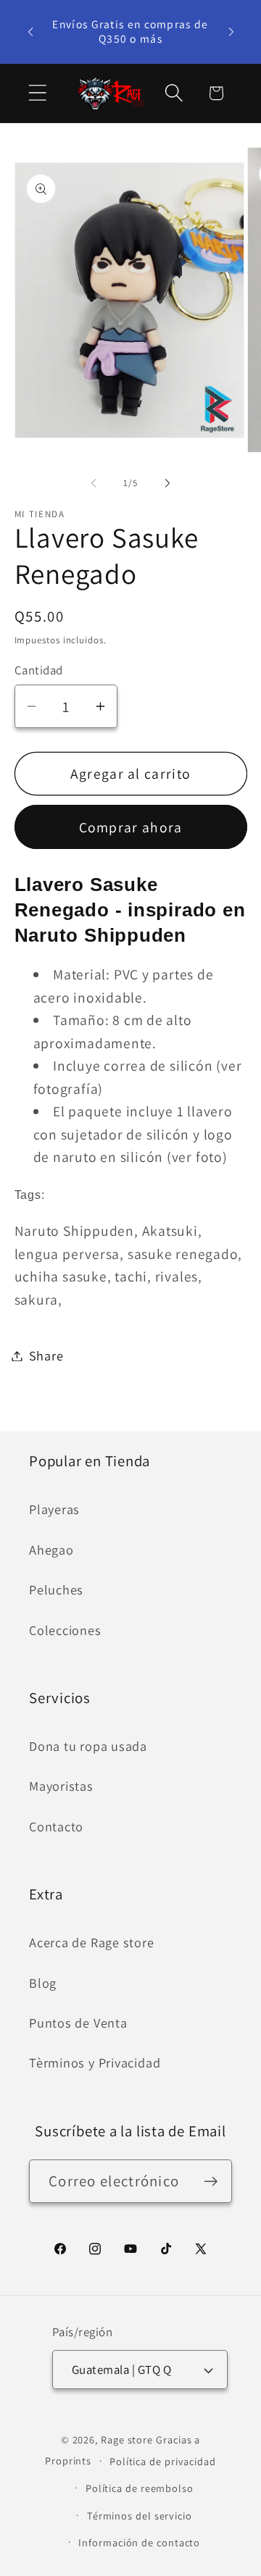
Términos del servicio (140, 2516)
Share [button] (46, 1355)
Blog (43, 1983)
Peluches (56, 1589)
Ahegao (51, 1550)
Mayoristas (61, 1786)
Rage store (127, 2439)
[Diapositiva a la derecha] (167, 483)
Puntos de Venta (78, 2023)
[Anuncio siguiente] (231, 31)
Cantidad (39, 670)
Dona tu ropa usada (88, 1746)
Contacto (56, 1826)
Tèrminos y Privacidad (95, 2062)
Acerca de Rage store (92, 1942)
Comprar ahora (131, 827)
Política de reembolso (140, 2488)
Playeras (54, 1509)
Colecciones (65, 1630)
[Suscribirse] (211, 2182)
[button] (37, 93)
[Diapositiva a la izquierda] (94, 483)
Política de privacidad (163, 2461)
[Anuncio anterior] (30, 31)
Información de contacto (139, 2542)
